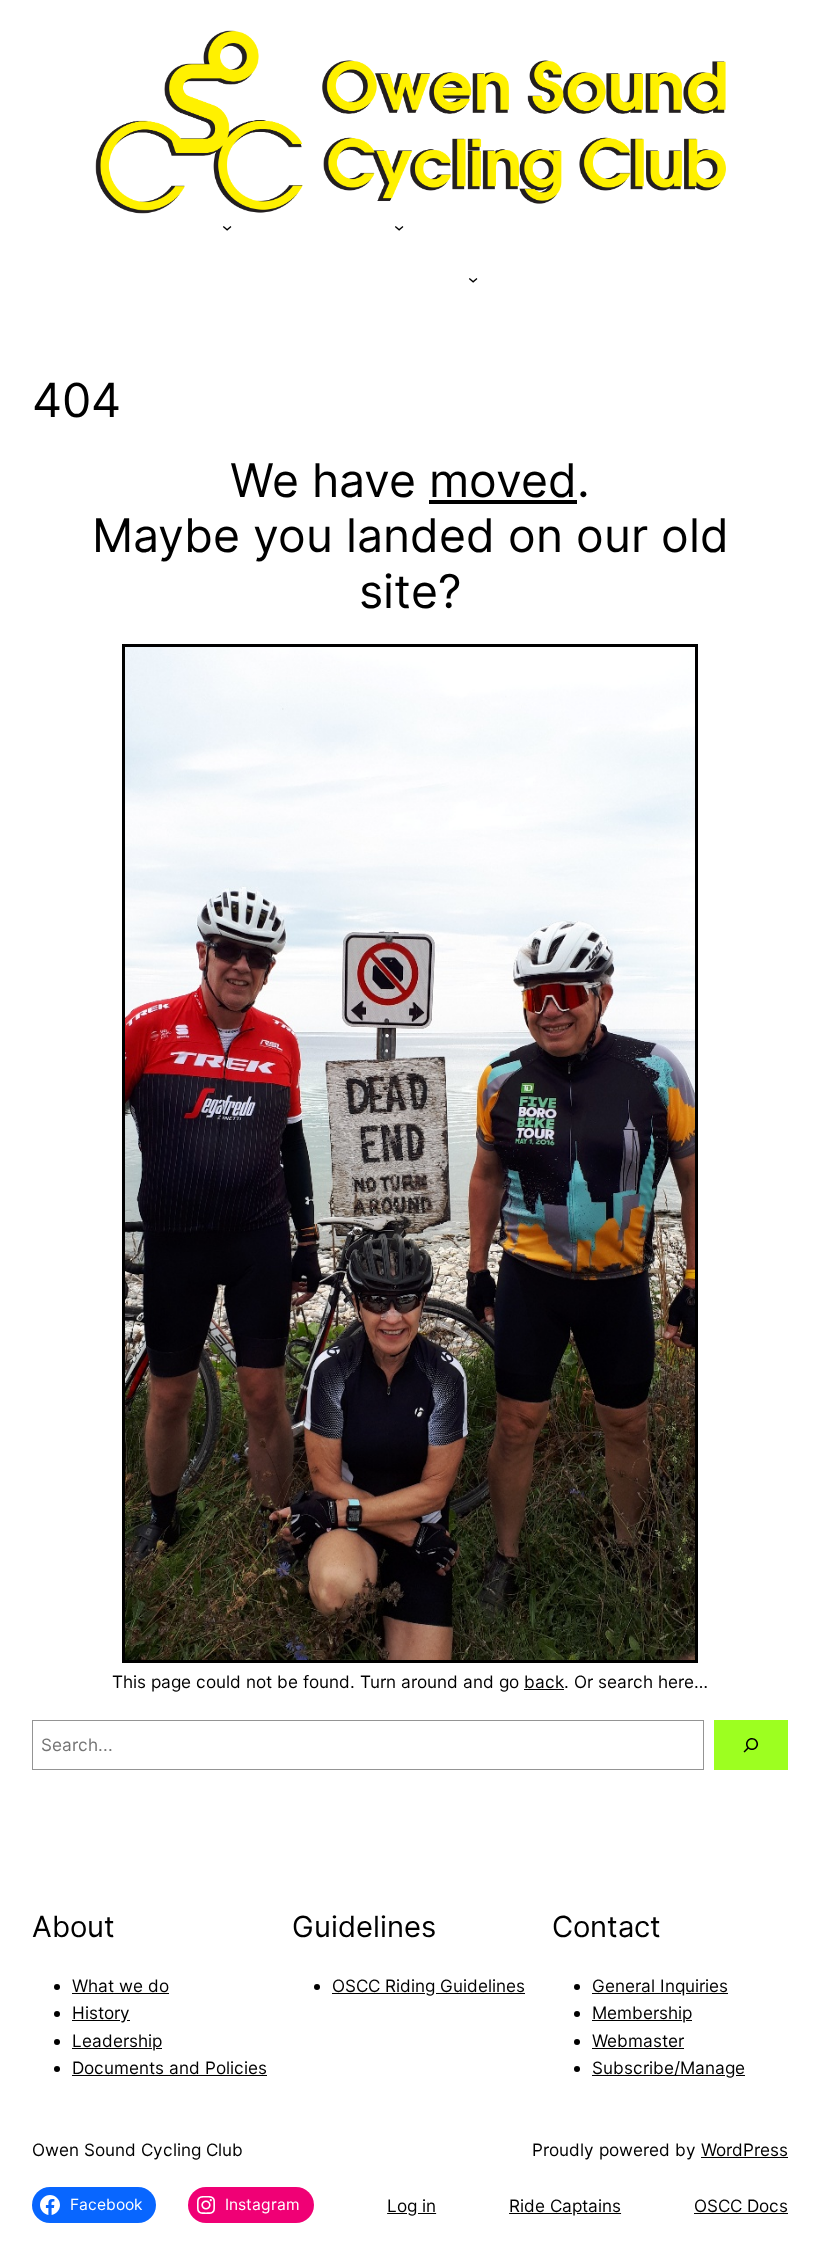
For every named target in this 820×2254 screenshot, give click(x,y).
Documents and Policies (169, 2067)
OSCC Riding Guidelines (428, 1985)
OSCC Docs (741, 2205)
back (544, 1681)
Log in (411, 2205)
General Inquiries (660, 1985)
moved (503, 480)
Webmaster (638, 2040)
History (101, 2012)
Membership (642, 2012)
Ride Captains (565, 2205)
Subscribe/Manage (668, 2067)
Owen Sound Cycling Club (137, 2149)
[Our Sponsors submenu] (227, 227)
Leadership (117, 2040)
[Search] (751, 1745)
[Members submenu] (399, 227)
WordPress (744, 2149)
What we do (120, 1985)
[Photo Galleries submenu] (473, 279)
